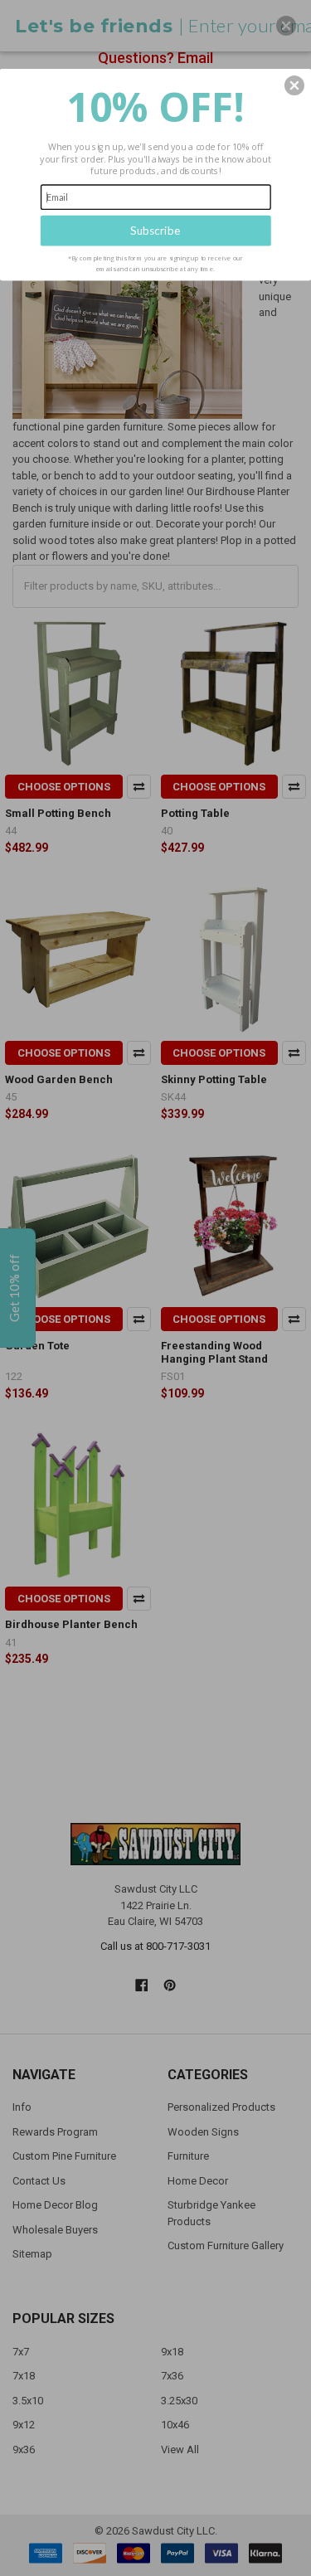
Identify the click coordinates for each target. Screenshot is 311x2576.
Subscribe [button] (155, 230)
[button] (294, 85)
